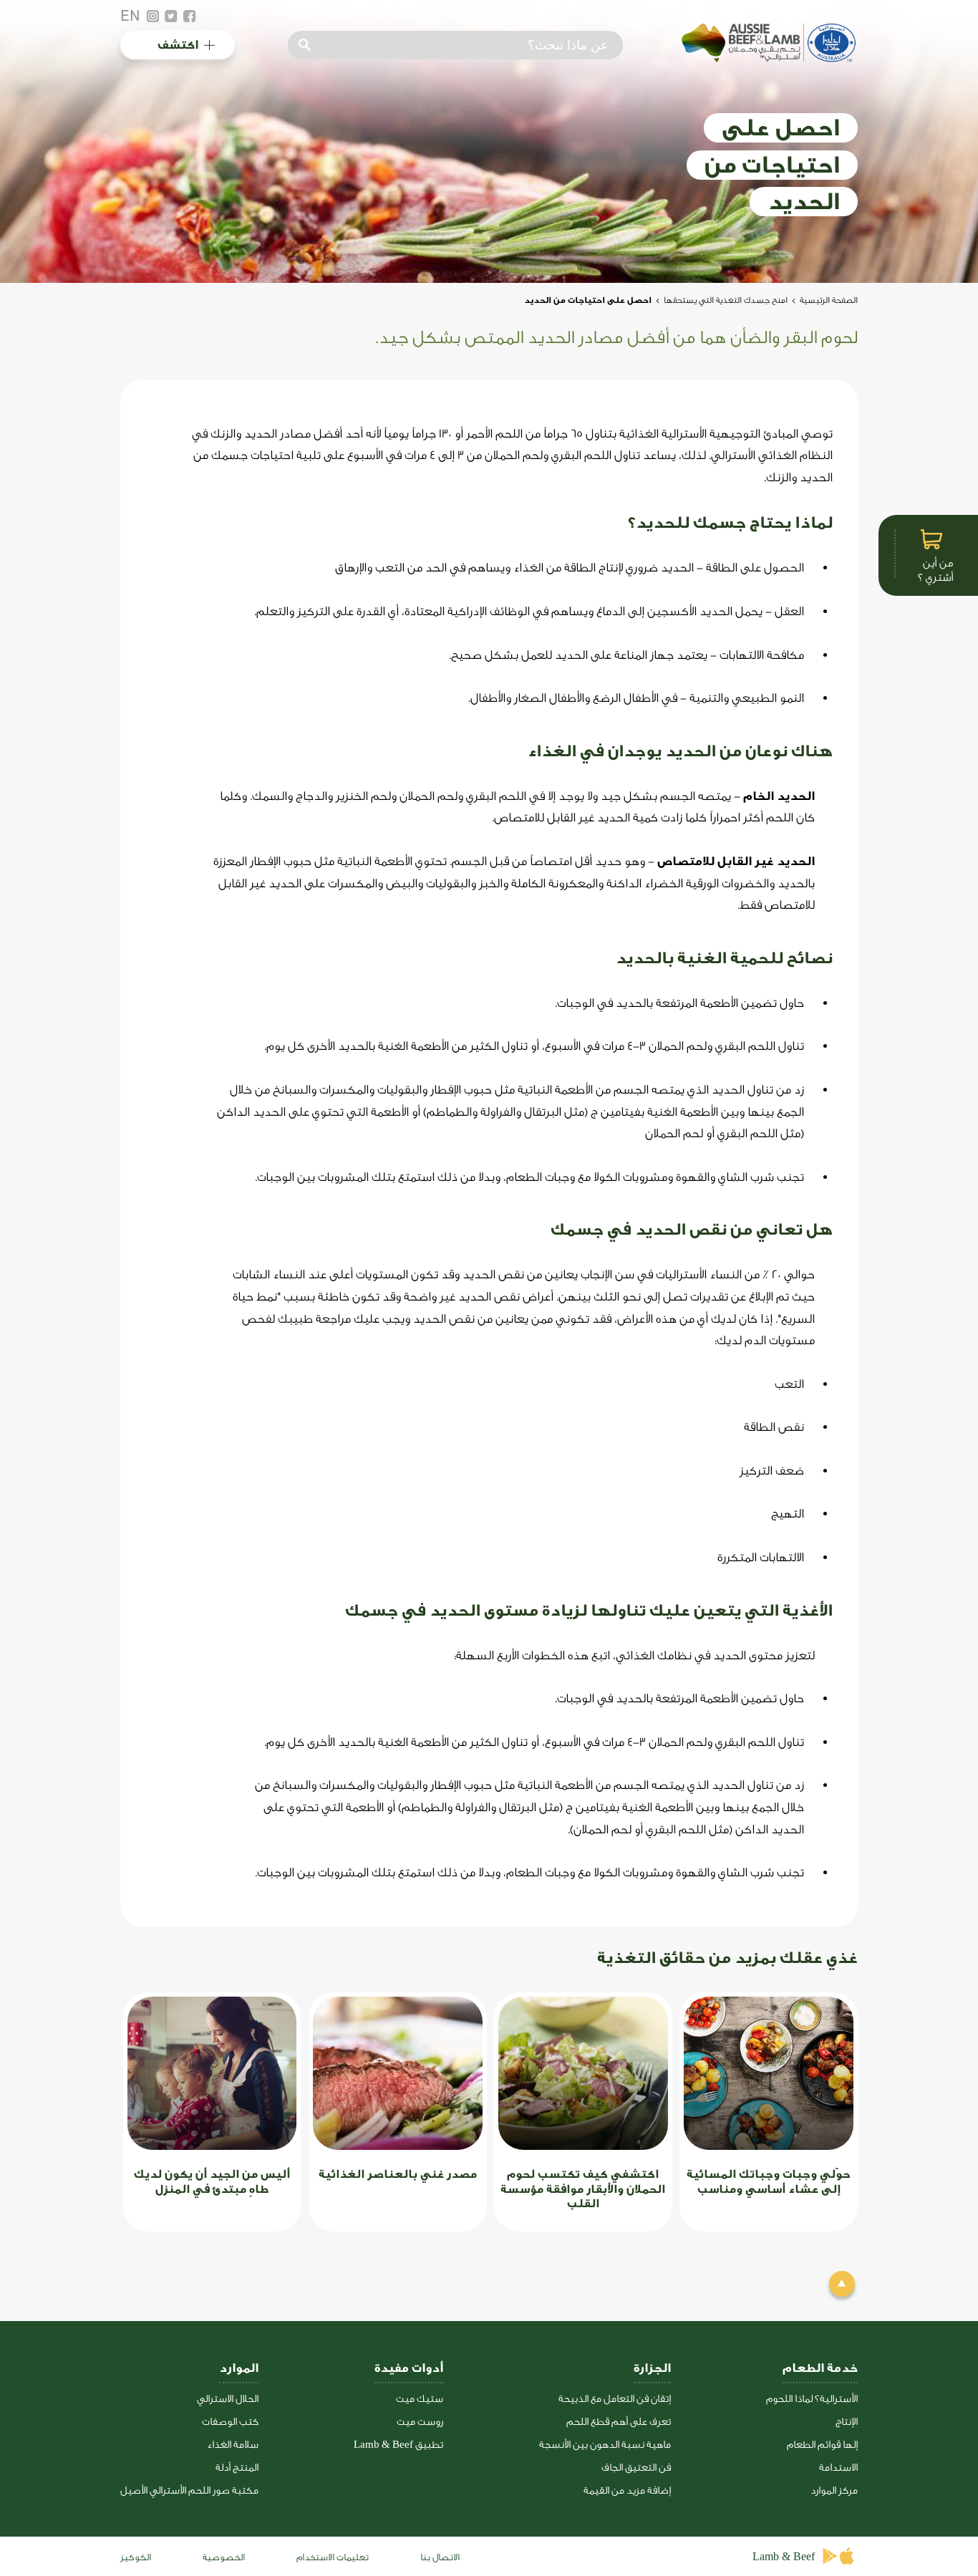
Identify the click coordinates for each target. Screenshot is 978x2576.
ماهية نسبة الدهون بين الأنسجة (605, 2445)
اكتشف (178, 45)
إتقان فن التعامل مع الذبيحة (615, 2399)
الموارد (239, 2368)
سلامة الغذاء (233, 2445)
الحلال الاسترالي (228, 2399)
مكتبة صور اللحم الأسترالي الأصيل (189, 2490)
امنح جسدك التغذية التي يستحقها (726, 300)
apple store (849, 2556)
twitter (171, 16)
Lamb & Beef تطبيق (398, 2445)
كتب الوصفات (230, 2422)
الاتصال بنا (440, 2557)
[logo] (767, 58)
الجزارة (652, 2368)
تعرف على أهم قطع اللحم (619, 2422)
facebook (190, 16)
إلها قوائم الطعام (822, 2445)
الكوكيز (136, 2557)
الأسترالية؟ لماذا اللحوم (812, 2399)
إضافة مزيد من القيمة (627, 2490)
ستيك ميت (420, 2399)
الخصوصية (224, 2557)
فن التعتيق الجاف (636, 2468)
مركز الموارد (834, 2490)
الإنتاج (847, 2422)
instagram (152, 16)
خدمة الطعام (820, 2368)
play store (831, 2556)
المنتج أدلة (237, 2468)
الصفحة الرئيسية (829, 300)
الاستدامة (838, 2468)
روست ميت (420, 2422)
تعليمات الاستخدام (333, 2557)
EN (130, 16)
